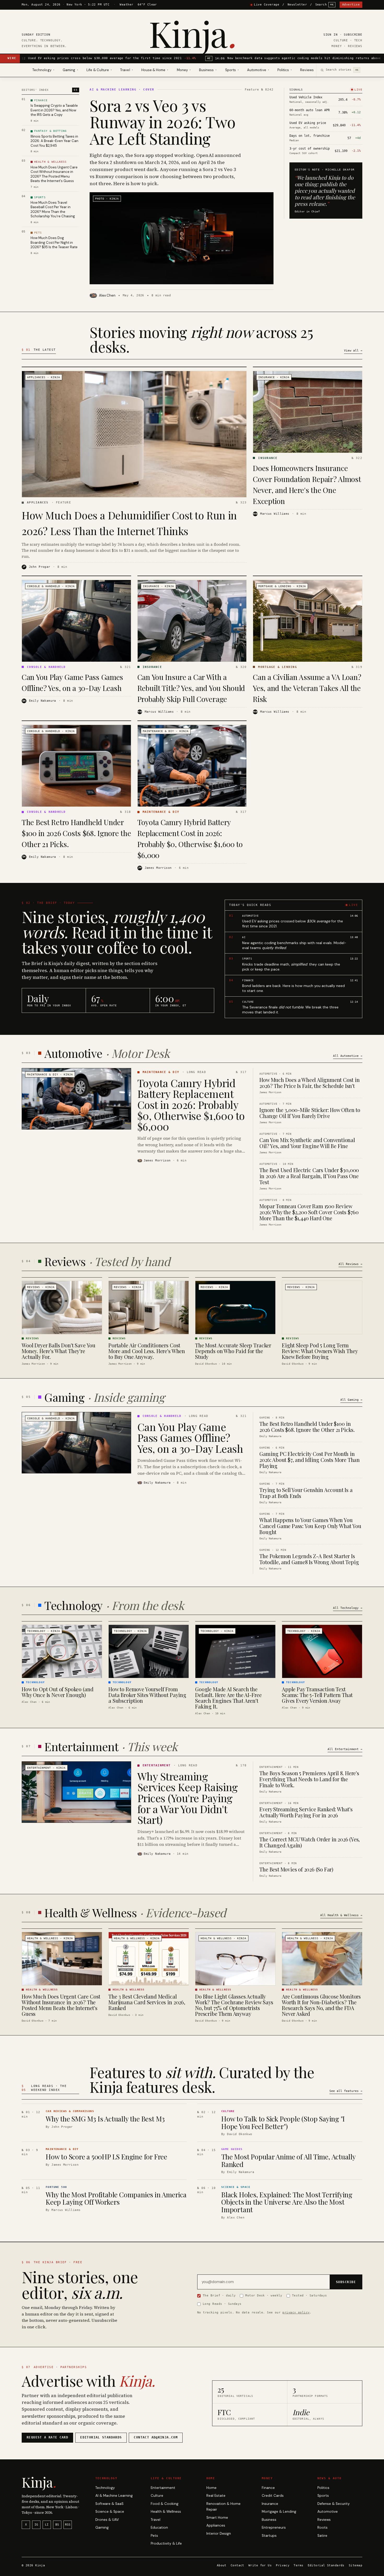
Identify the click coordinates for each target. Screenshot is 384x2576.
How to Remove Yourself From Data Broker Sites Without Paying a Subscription (147, 1695)
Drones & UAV (107, 2520)
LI (47, 2525)
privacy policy (296, 2312)
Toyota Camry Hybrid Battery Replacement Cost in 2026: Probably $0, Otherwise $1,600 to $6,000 (191, 1105)
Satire (322, 2536)
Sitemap (356, 2565)
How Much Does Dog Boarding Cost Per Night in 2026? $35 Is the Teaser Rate (54, 242)
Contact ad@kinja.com (156, 2437)
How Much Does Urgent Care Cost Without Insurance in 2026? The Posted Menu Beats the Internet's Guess (54, 174)
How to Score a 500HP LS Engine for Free (106, 2157)
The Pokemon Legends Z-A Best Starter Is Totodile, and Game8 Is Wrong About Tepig (309, 1559)
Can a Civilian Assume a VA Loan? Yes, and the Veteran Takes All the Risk (307, 688)
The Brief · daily (219, 2295)
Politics (323, 2488)
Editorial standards (101, 2437)
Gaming (102, 2527)
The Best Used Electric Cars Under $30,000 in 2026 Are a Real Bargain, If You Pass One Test (309, 1176)
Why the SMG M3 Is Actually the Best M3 (105, 2119)
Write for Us (260, 2565)
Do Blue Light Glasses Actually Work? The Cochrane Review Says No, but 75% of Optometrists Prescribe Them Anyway (234, 2005)
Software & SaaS (109, 2504)
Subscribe (353, 35)
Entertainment (163, 2488)
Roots (322, 2527)
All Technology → (348, 1608)
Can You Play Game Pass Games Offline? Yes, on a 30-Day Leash (190, 1437)
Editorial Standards (326, 2565)
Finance (268, 2488)
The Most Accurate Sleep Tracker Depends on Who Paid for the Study (233, 1351)
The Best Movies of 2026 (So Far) (296, 1869)
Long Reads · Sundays (222, 2304)
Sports (323, 2496)
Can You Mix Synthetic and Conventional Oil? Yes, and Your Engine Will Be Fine (307, 1143)
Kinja (192, 33)
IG (36, 2525)
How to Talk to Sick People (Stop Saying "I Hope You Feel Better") (283, 2123)
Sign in (331, 35)
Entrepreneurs (274, 2527)
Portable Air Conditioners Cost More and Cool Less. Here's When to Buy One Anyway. (147, 1351)
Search (325, 5)
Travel (156, 2520)
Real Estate (216, 2496)
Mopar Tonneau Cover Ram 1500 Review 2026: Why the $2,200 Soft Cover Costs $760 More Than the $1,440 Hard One (309, 1212)
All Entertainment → (345, 1749)
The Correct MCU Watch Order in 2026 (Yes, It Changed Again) (310, 1842)
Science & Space (110, 2512)
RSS (68, 2525)
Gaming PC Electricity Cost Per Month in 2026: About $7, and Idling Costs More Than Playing (310, 1460)
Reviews (307, 70)
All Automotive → (348, 1056)
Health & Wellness (166, 2512)
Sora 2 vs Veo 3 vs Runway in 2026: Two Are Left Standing (162, 122)
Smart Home (217, 2518)
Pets (154, 2536)
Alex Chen (107, 295)
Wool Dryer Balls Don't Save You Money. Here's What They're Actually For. (59, 1351)
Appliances (216, 2525)
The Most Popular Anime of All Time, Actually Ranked (288, 2160)
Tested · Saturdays (310, 2295)
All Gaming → (351, 1400)
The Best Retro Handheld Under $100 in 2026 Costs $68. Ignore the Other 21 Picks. (76, 833)
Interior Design (219, 2534)
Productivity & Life (166, 2543)
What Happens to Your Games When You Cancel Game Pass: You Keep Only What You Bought (310, 1526)
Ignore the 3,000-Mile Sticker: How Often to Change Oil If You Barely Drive (310, 1113)
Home (211, 2488)
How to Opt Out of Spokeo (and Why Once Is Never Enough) (57, 1692)
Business (269, 2520)
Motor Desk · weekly (264, 2295)
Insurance (270, 2504)
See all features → (346, 2091)
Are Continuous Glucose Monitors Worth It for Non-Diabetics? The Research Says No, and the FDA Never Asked (321, 2005)
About (222, 2565)
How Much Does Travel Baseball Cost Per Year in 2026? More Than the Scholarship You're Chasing (53, 209)
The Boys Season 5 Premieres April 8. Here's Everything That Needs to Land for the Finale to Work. (309, 1779)
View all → (353, 351)
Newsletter (297, 5)
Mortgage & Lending (279, 2512)
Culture (157, 2496)
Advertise (351, 5)
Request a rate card (47, 2437)
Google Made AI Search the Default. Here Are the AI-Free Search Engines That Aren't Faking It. (228, 1698)
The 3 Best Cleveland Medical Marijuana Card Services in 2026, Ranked (147, 2002)
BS (57, 2525)
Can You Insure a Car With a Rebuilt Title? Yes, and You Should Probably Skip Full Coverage (191, 688)
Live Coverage (267, 5)
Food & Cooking (165, 2504)
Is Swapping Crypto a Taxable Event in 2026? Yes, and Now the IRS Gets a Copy (54, 110)
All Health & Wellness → (341, 1915)
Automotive (328, 2512)
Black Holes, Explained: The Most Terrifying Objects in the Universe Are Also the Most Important (287, 2202)
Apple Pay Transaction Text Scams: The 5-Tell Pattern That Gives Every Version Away (317, 1695)
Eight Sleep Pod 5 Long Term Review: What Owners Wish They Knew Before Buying (320, 1351)
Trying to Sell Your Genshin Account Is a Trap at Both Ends (306, 1493)
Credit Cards (273, 2496)
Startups (269, 2536)
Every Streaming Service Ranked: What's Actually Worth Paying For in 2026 (306, 1812)
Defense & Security (334, 2504)
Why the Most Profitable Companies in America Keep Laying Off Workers (116, 2198)
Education (159, 2527)
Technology (105, 2488)
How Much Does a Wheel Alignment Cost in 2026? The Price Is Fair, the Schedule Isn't (309, 1083)
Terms (298, 2565)
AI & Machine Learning (114, 2496)
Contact (237, 2565)
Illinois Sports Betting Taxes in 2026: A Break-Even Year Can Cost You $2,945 (54, 141)
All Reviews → (350, 1264)
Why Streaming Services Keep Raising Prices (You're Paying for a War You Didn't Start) (188, 1798)
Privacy (283, 2565)
